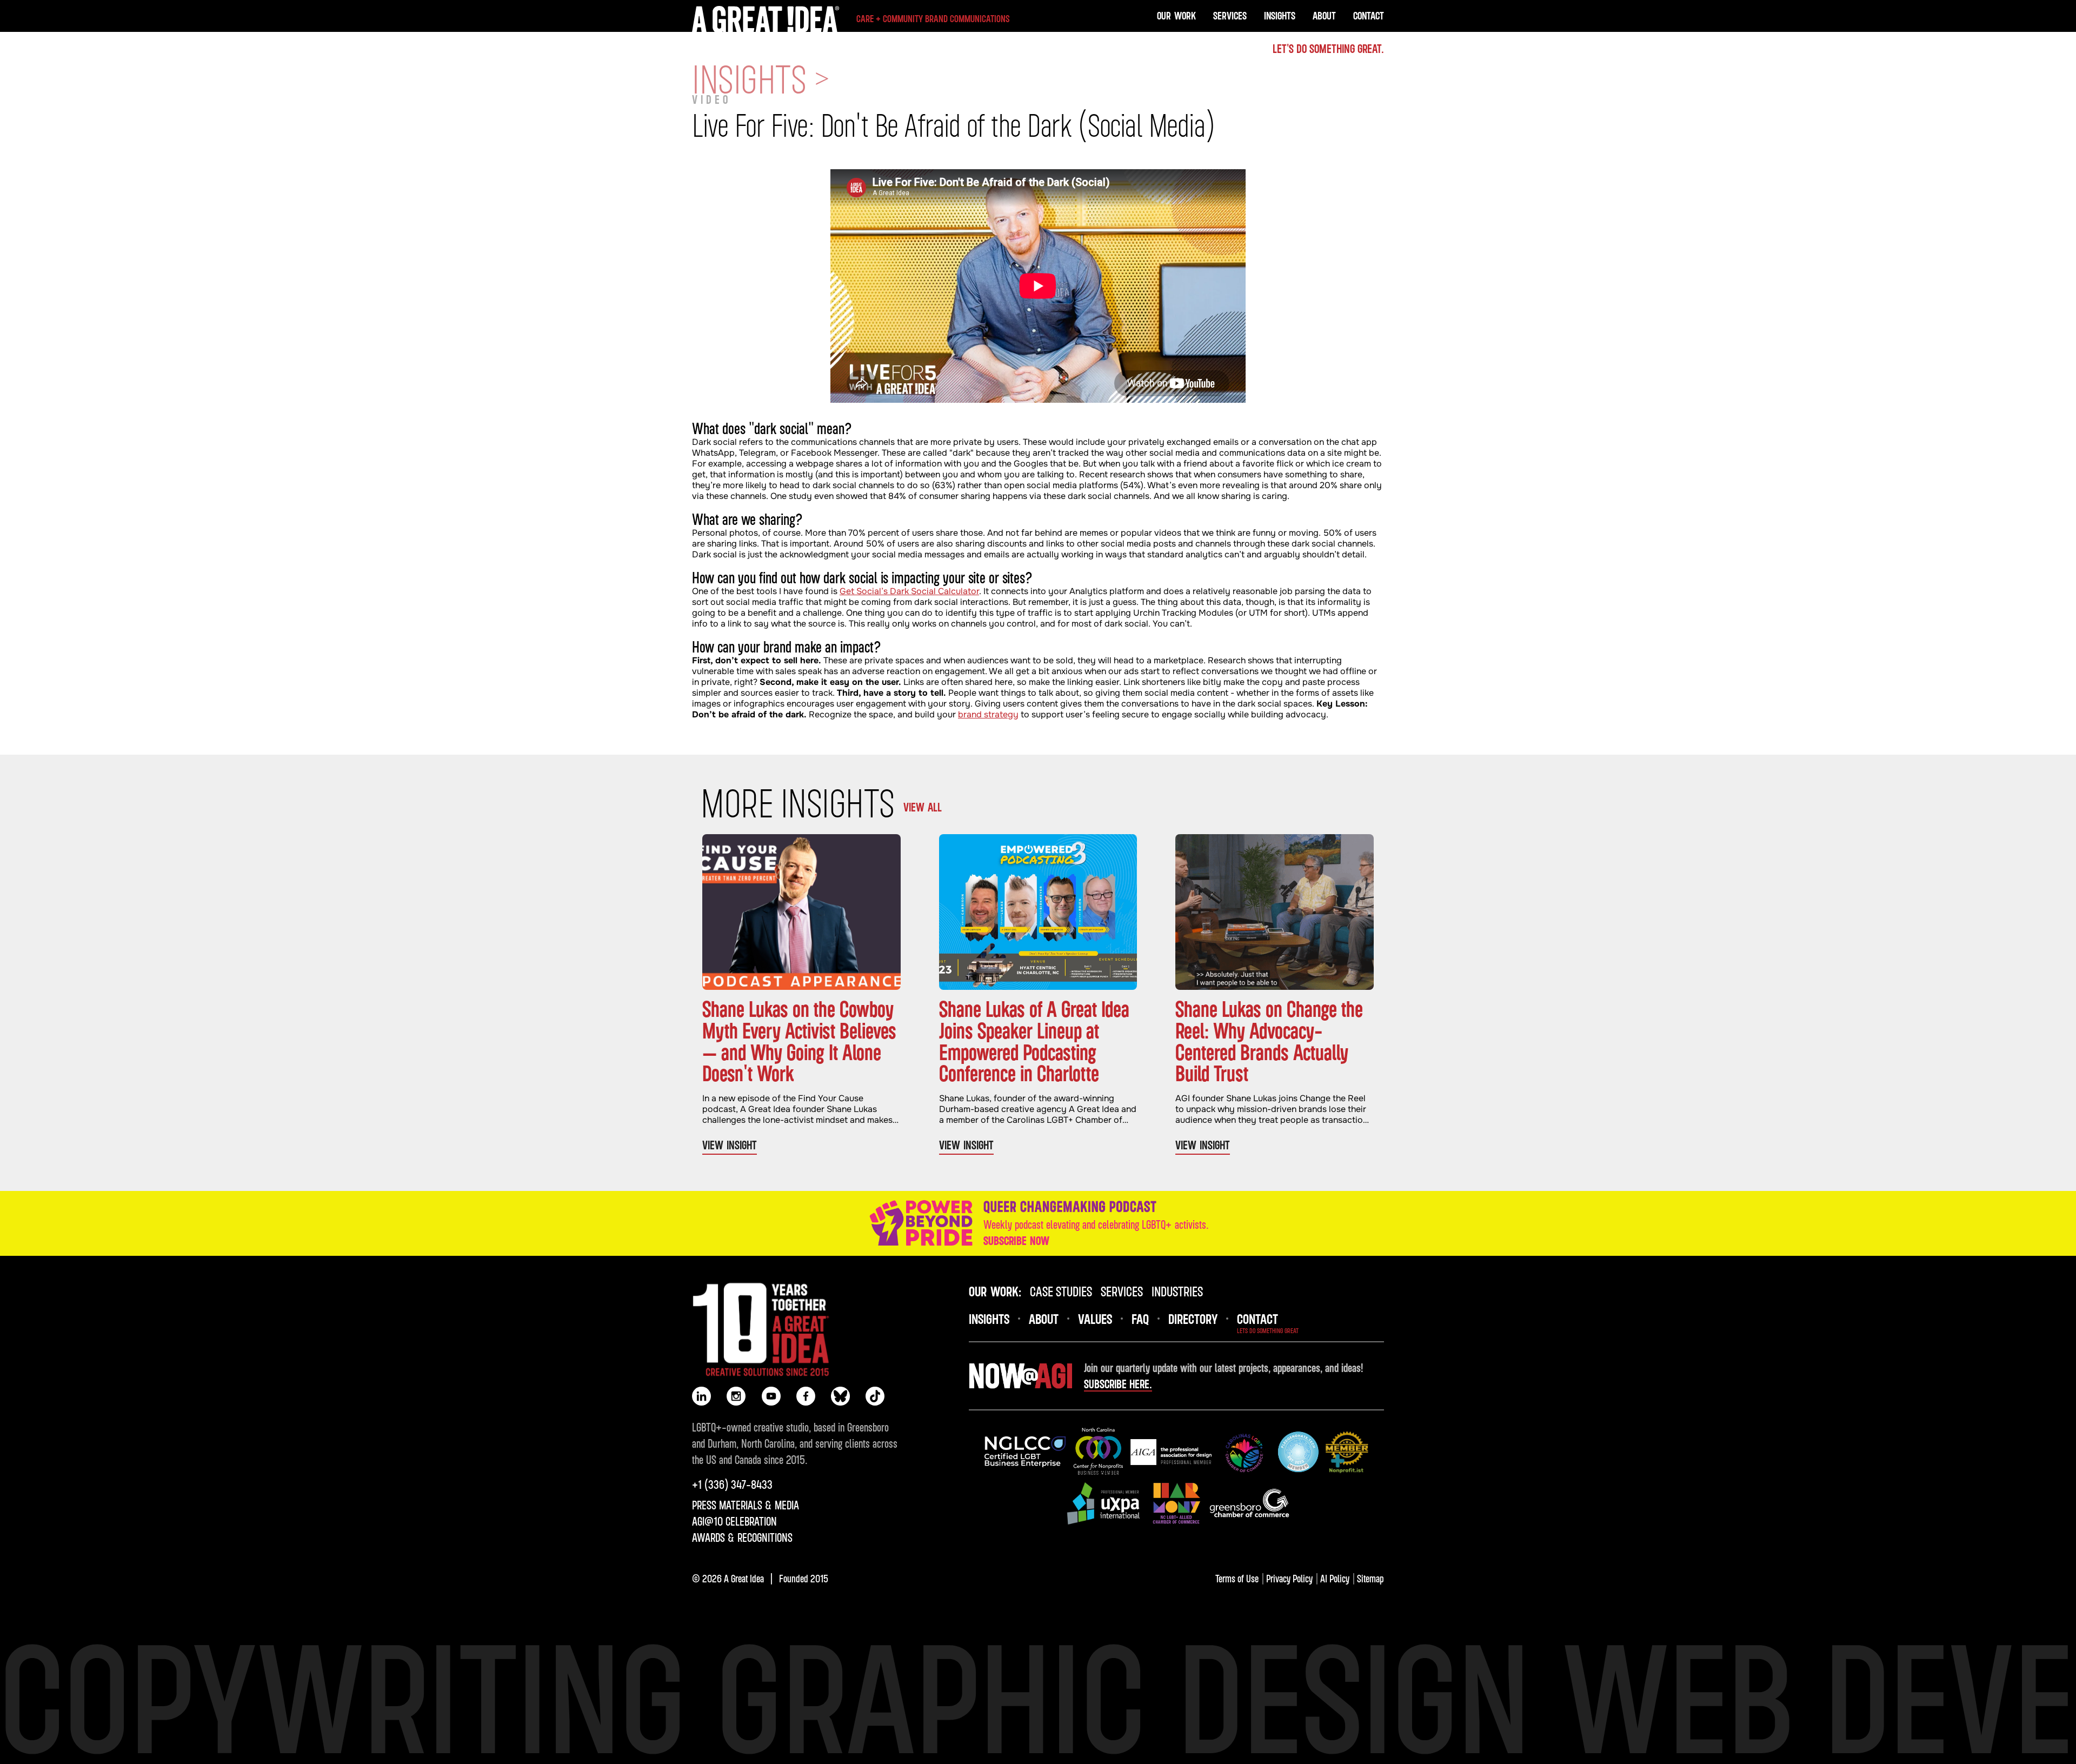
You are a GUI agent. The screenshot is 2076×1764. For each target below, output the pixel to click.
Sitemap (1370, 1578)
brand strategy (988, 714)
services (1122, 1291)
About (1324, 15)
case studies (1061, 1291)
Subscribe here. (1118, 1384)
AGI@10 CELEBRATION (734, 1521)
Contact (1369, 15)
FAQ (1140, 1319)
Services (1230, 15)
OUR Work (1176, 15)
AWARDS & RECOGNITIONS (742, 1537)
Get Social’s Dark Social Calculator (909, 591)
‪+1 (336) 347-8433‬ (732, 1485)
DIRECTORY (1193, 1319)
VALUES (1095, 1319)
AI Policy (1335, 1578)
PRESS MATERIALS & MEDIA (746, 1505)
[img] (1025, 1452)
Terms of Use (1237, 1578)
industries (1177, 1291)
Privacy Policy (1289, 1578)
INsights (989, 1319)
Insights (1280, 15)
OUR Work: (995, 1291)
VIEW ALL (923, 807)
